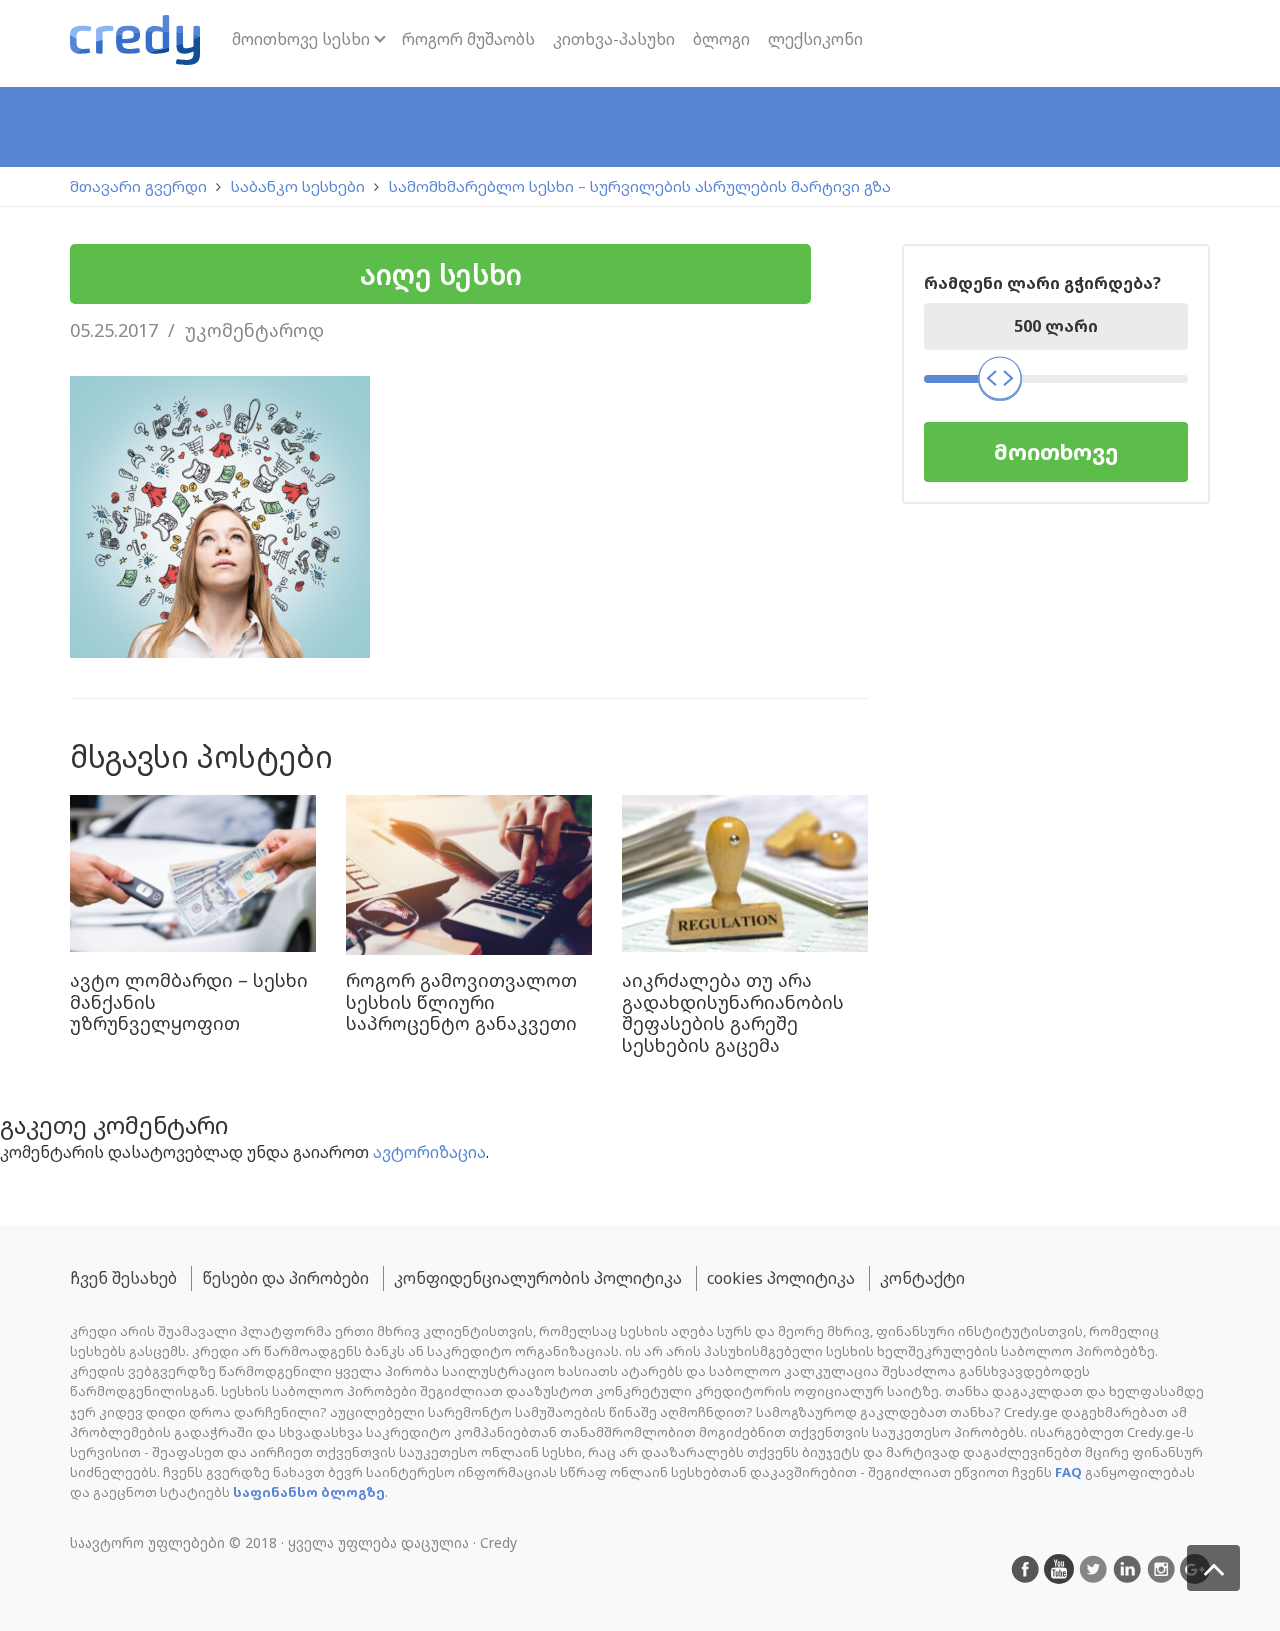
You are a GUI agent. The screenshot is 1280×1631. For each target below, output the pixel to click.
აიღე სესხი (441, 274)
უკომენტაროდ (254, 330)
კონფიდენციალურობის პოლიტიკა (538, 1278)
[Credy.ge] (135, 43)
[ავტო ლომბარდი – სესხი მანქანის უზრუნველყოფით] (193, 875)
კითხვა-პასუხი (614, 39)
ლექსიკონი (815, 39)
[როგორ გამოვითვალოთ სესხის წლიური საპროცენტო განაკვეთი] (469, 875)
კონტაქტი (922, 1278)
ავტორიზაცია (429, 1152)
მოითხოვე (1056, 451)
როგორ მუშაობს (468, 39)
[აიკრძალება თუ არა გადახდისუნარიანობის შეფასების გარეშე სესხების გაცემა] (745, 875)
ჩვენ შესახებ (123, 1278)
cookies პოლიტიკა (781, 1278)
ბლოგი (721, 39)
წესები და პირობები (285, 1278)
